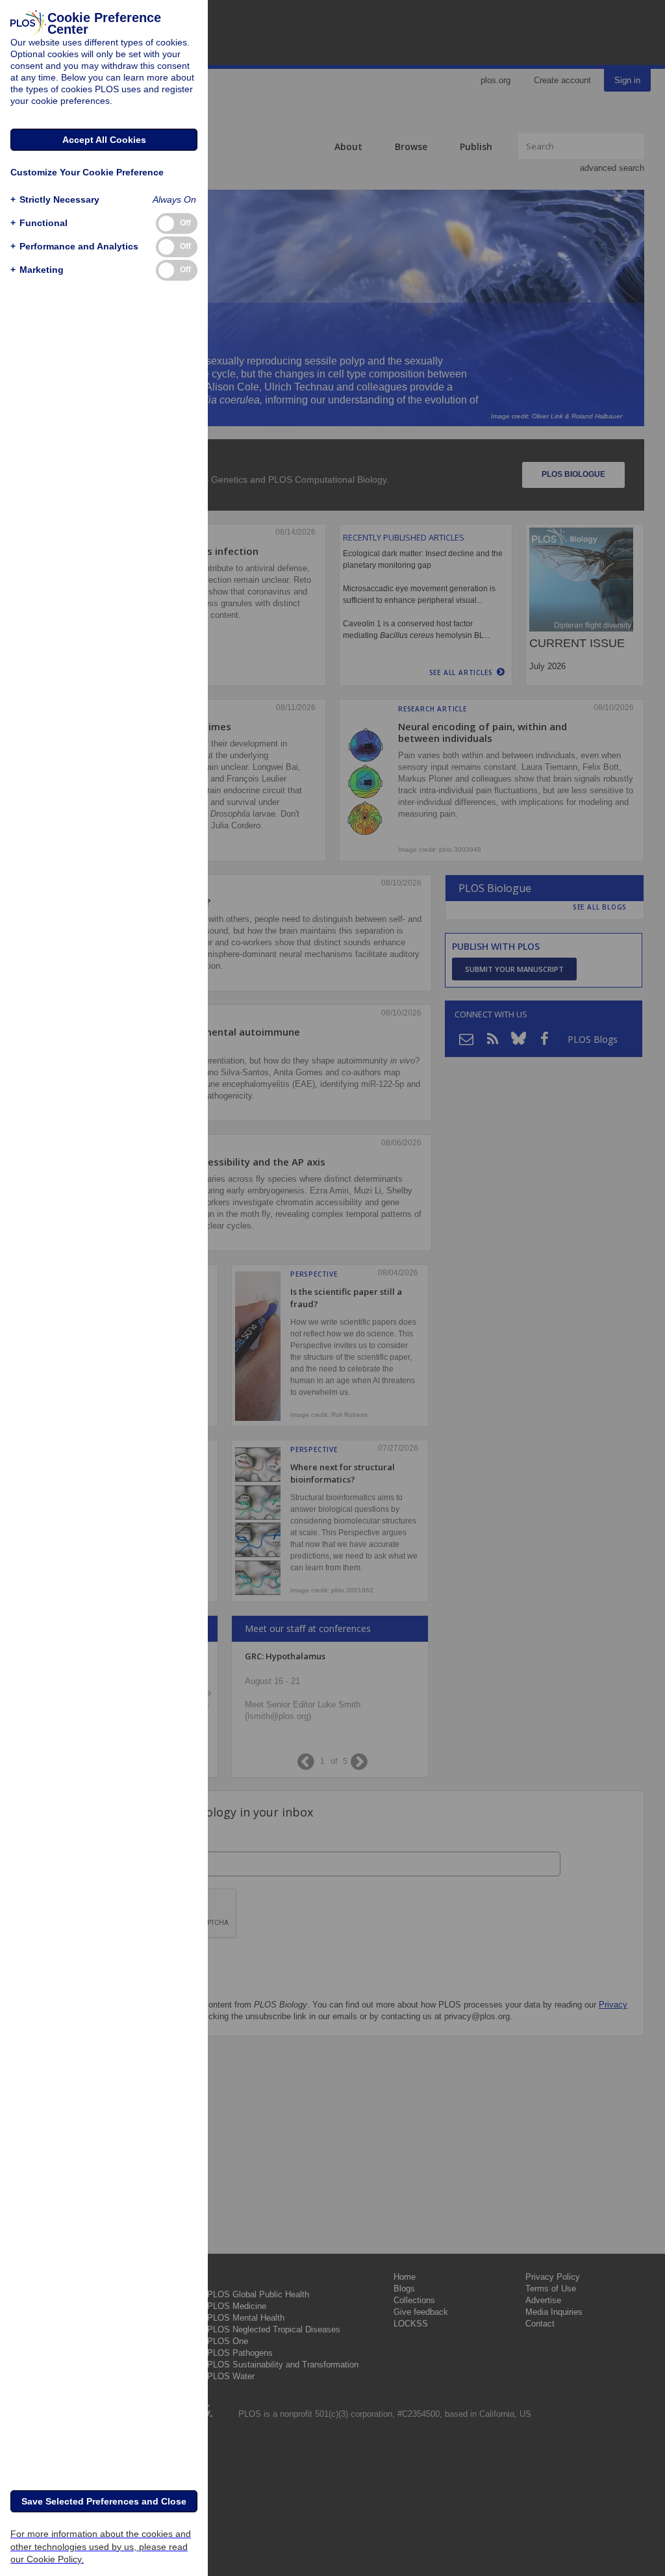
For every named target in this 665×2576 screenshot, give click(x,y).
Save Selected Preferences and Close (104, 2501)
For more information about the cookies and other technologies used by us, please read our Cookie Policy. (101, 2546)
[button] (55, 200)
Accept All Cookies (104, 140)
